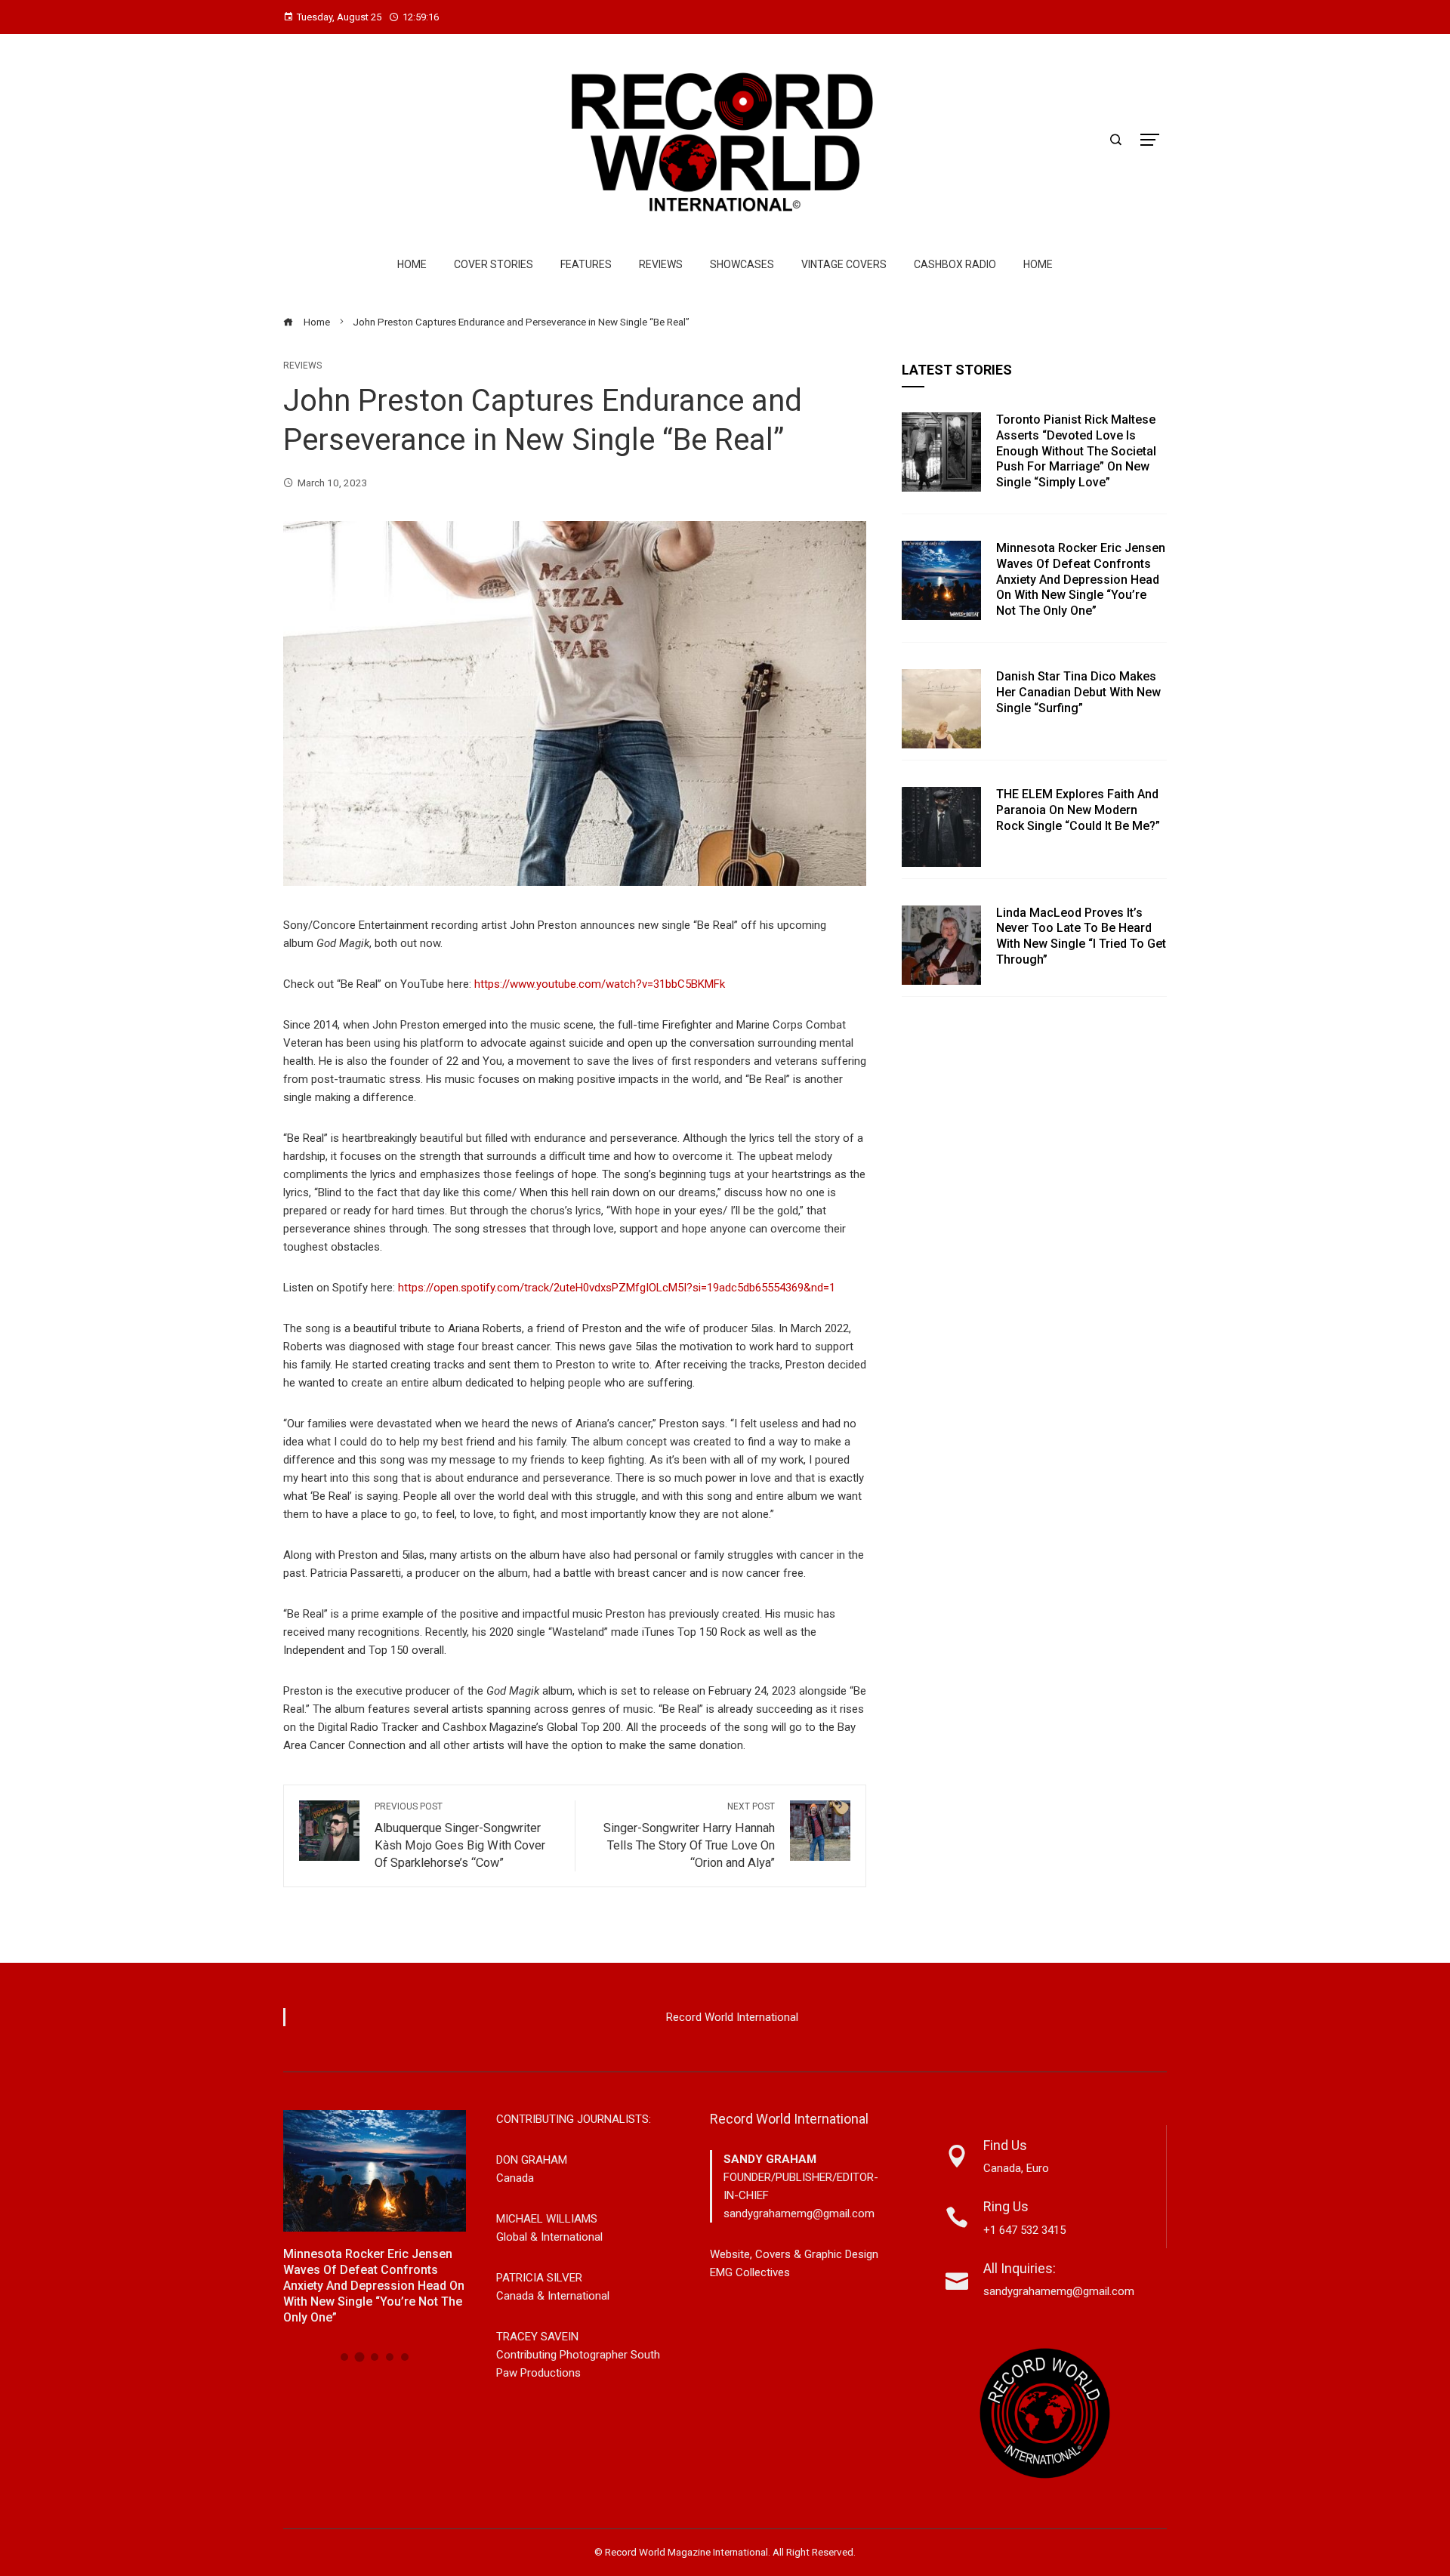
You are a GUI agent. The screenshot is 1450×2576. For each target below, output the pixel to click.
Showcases (742, 264)
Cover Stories (494, 264)
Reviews (661, 264)
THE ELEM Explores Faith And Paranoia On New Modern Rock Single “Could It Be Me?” (1078, 810)
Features (586, 264)
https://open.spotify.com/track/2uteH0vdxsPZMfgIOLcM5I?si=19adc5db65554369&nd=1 (617, 1288)
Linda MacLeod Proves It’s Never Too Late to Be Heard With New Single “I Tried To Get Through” (1081, 936)
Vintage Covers (844, 264)
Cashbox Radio (955, 264)
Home (412, 264)
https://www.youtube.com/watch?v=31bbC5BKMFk (600, 984)
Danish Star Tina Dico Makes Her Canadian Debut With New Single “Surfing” (1078, 692)
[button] (344, 2357)
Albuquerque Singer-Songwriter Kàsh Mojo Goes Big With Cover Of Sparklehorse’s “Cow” (460, 1836)
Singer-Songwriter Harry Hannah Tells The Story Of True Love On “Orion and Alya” (689, 1836)
